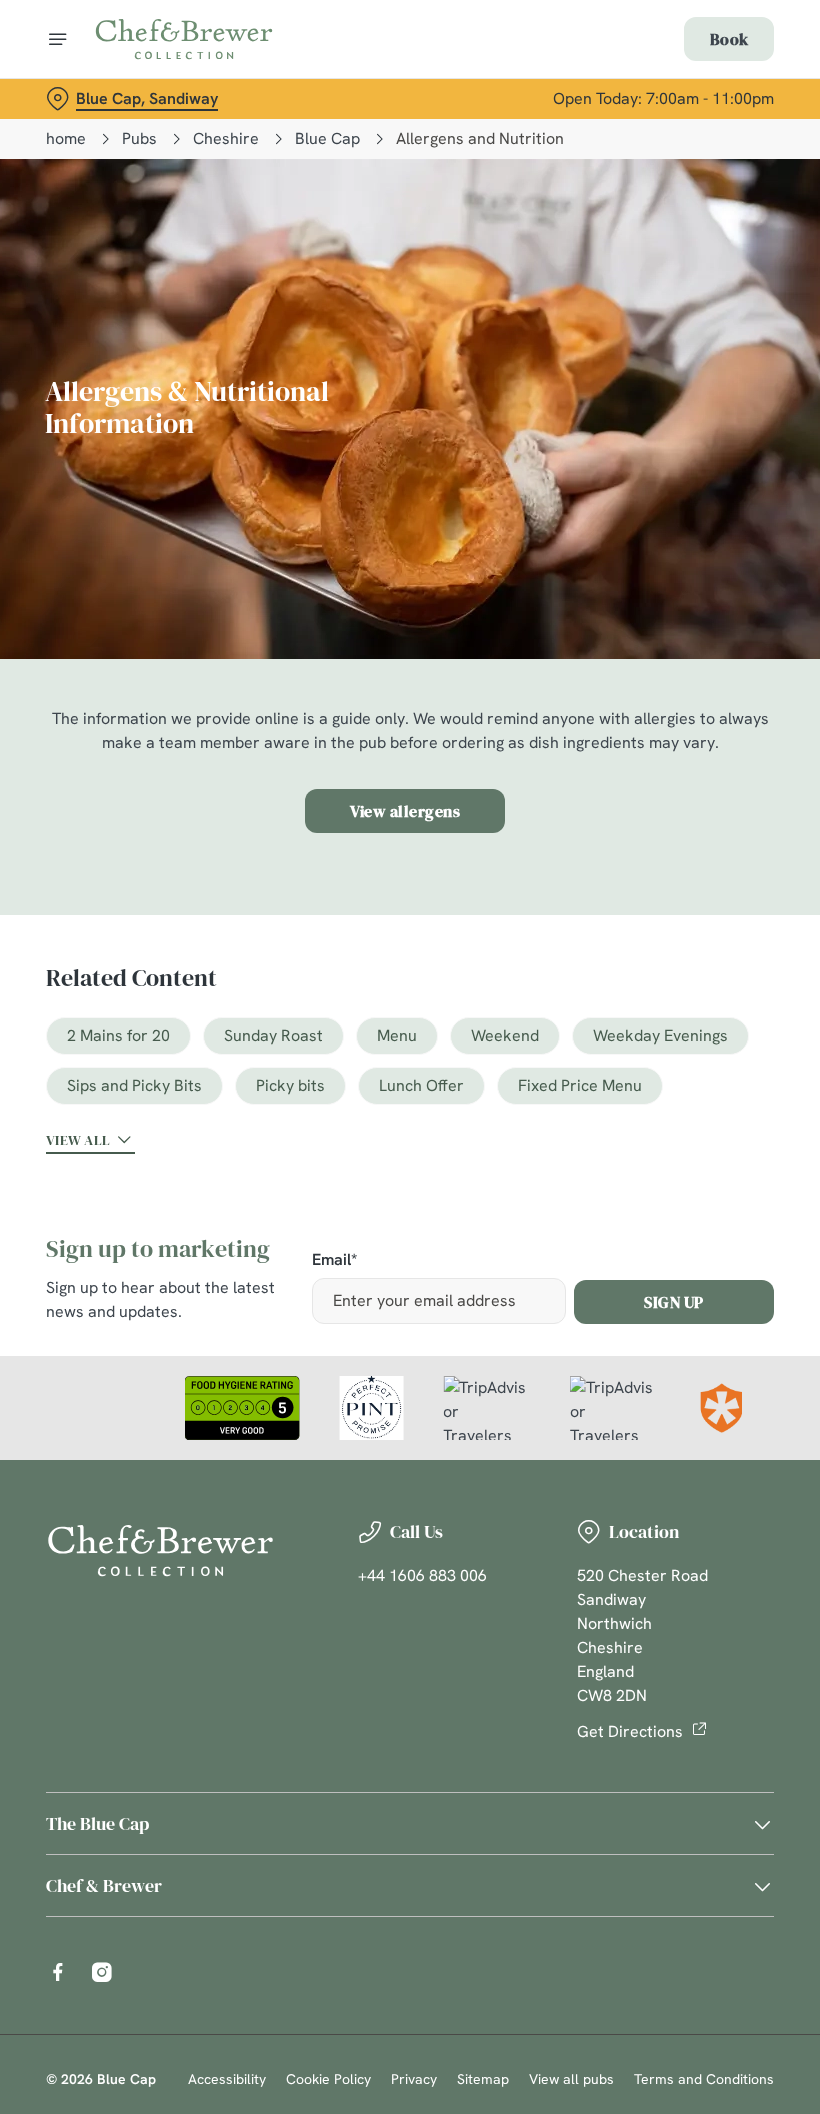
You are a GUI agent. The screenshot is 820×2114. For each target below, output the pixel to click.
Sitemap (483, 2079)
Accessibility (227, 2079)
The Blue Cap (97, 1823)
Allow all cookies (669, 1264)
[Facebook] (58, 1972)
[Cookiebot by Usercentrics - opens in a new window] (709, 834)
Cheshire (226, 138)
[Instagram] (102, 1972)
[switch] (309, 1127)
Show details (712, 1200)
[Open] (58, 39)
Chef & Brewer (104, 1885)
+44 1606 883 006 (422, 1575)
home (66, 138)
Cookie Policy (328, 2079)
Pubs (139, 138)
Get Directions (630, 1731)
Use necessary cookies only (406, 1264)
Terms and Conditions (704, 2079)
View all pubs (571, 2079)
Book (729, 39)
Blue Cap (327, 138)
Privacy (414, 2079)
